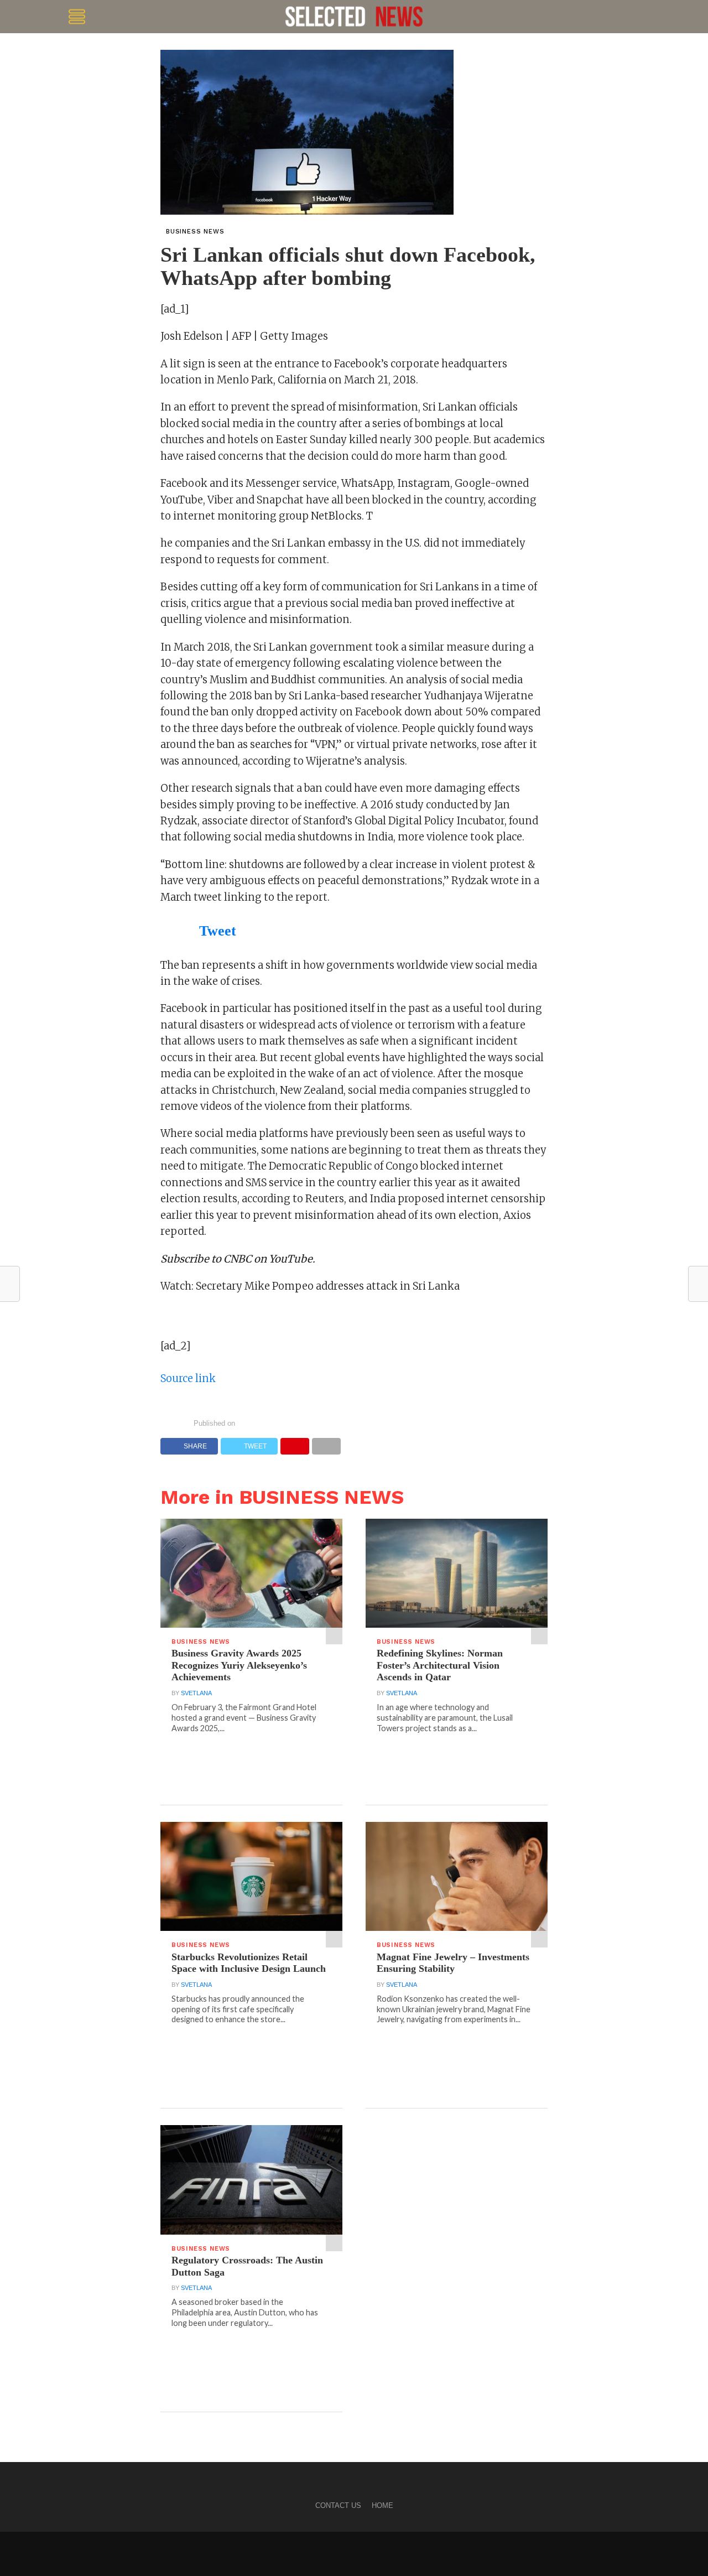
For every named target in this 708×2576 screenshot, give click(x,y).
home (382, 2505)
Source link (188, 1378)
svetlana (196, 1693)
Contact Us (338, 2505)
